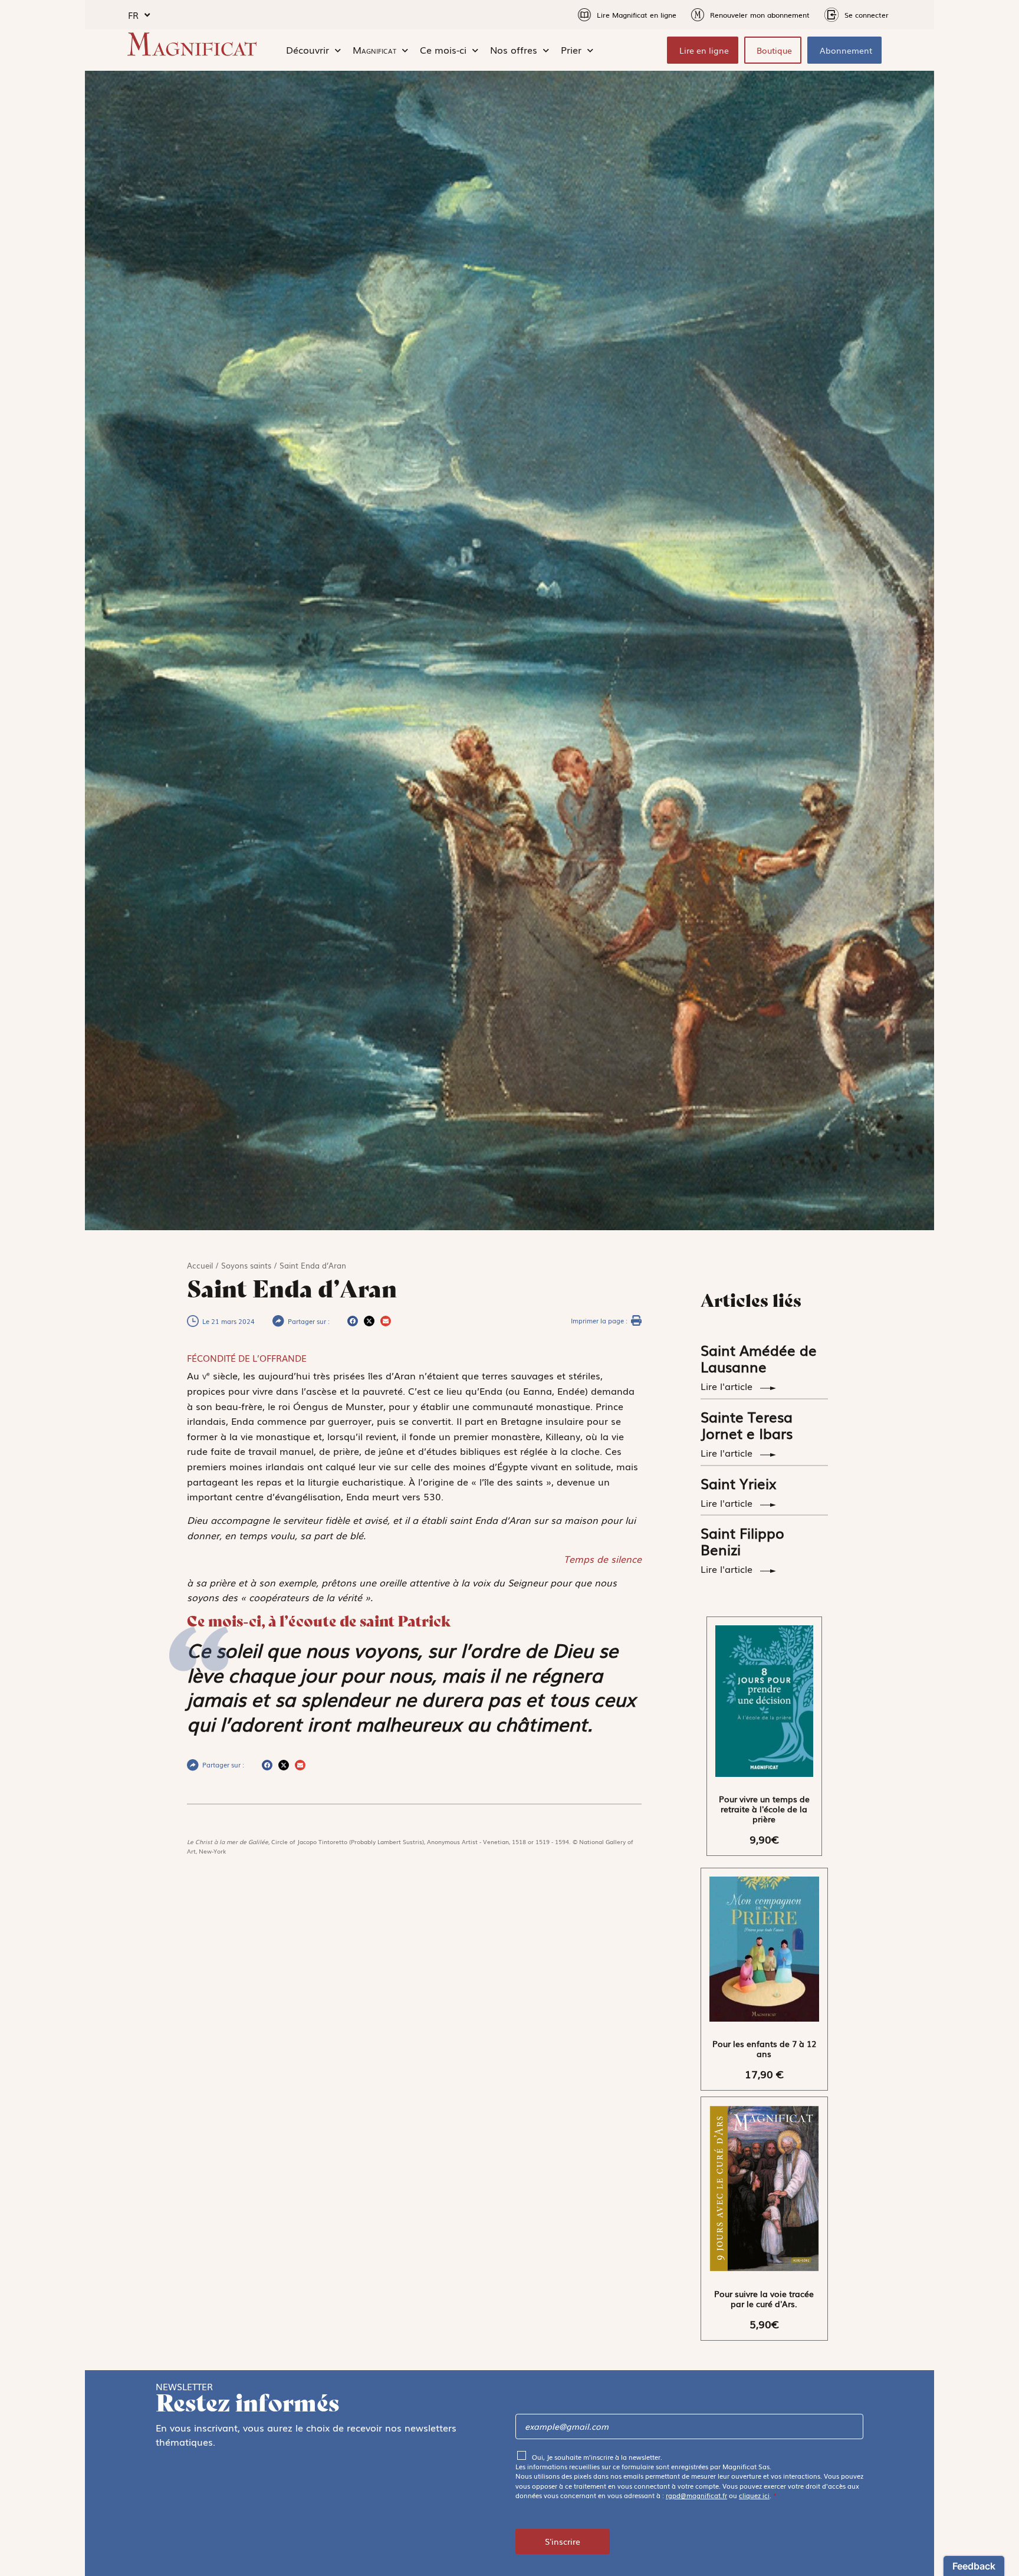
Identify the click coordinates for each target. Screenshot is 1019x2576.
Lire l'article (728, 1386)
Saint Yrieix (739, 1483)
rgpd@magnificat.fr (696, 2495)
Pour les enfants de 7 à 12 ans (764, 2048)
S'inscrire (563, 2541)
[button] (353, 1321)
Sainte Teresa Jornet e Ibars (747, 1425)
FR (133, 15)
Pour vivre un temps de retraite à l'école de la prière (764, 1809)
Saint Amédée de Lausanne (759, 1358)
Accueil (200, 1265)
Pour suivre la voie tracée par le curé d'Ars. (764, 2299)
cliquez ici (754, 2495)
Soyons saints (246, 1265)
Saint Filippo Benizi (742, 1541)
